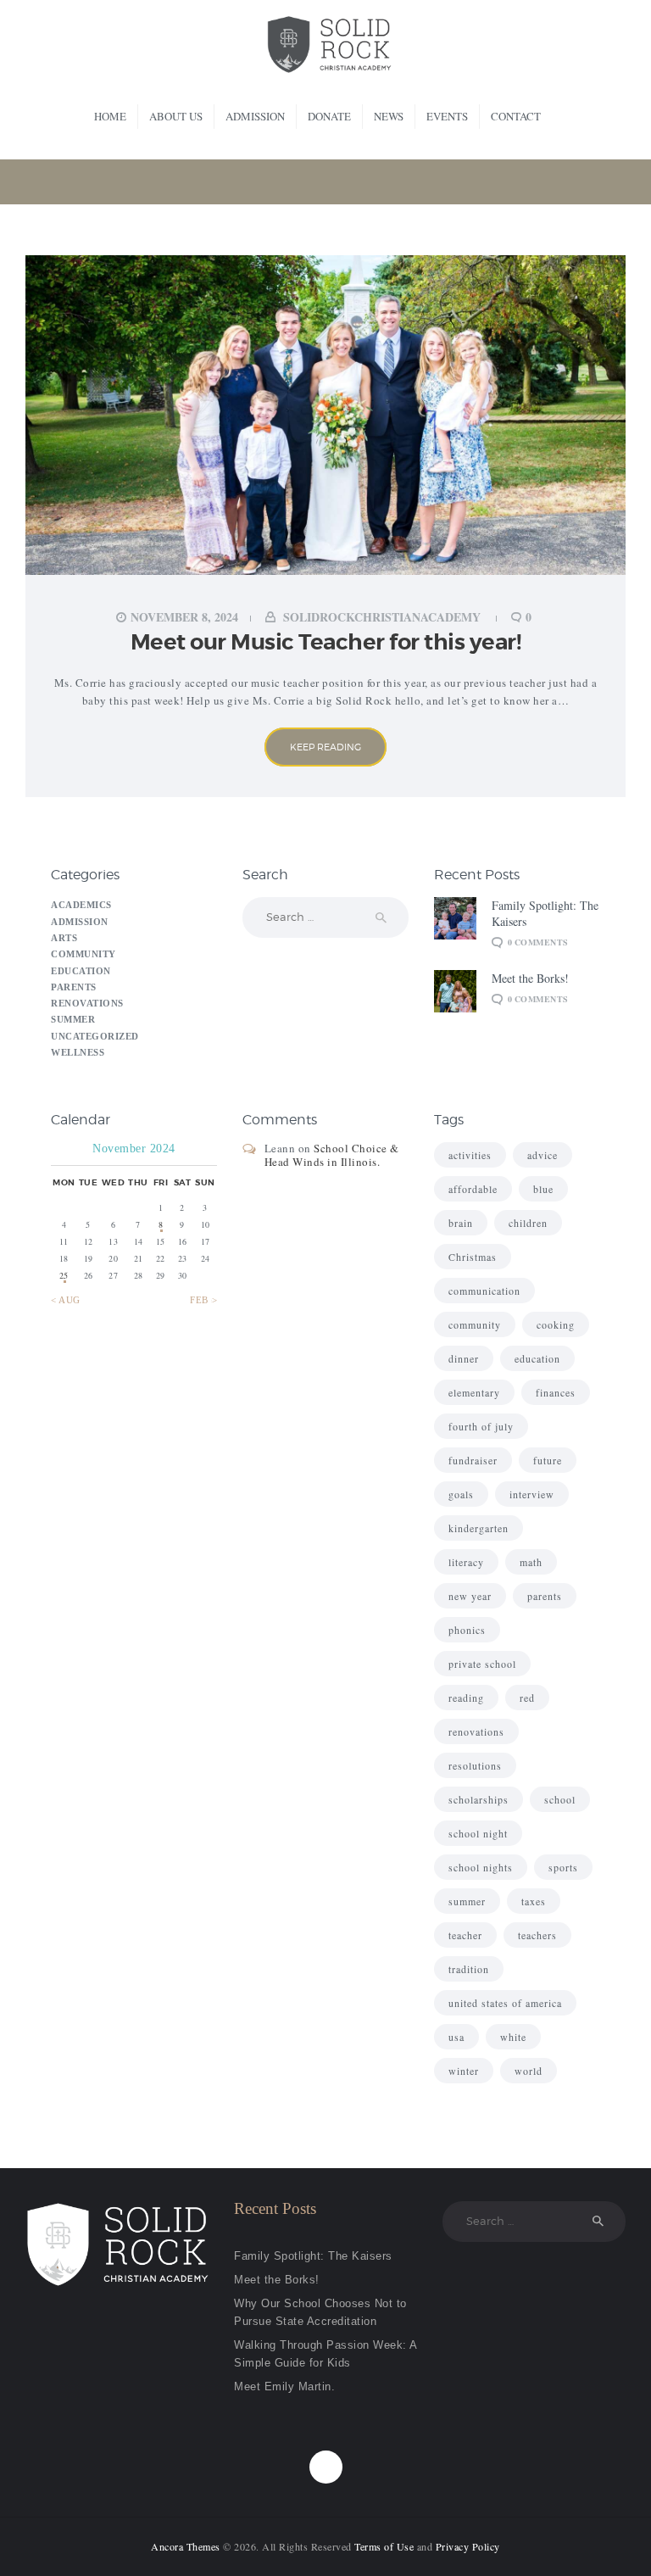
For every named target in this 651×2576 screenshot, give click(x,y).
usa (456, 2037)
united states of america (505, 2003)
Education (81, 971)
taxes (534, 1901)
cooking (556, 1324)
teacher (465, 1935)
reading (466, 1698)
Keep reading (325, 747)
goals (461, 1494)
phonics (467, 1630)
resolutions (475, 1765)
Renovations (87, 1003)
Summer (73, 1019)
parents (545, 1596)
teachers (537, 1935)
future (548, 1460)
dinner (464, 1358)
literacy (466, 1562)
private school (482, 1664)
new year (470, 1596)
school (560, 1799)
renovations (476, 1731)
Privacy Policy (468, 2546)
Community (83, 954)
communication (484, 1291)
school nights (481, 1867)
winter (464, 2071)
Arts (64, 938)
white (513, 2037)
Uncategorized (95, 1036)
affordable (473, 1189)
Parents (74, 987)
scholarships (479, 1799)
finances (556, 1392)
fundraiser (473, 1460)
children (528, 1223)
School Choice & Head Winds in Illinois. (332, 1155)
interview (532, 1494)
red (527, 1698)
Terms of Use (384, 2546)
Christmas (473, 1257)
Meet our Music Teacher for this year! (326, 642)
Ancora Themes (187, 2546)
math (531, 1562)
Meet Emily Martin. (284, 2386)
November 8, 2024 (184, 617)
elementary (474, 1392)
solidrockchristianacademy (382, 617)
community (475, 1324)
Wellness (78, 1052)
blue (543, 1189)
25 (64, 1275)
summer (467, 1901)
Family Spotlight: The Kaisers (545, 913)
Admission (80, 922)
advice (542, 1155)
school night (478, 1833)
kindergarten (479, 1528)
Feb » (203, 1300)
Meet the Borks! (530, 978)
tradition (469, 1969)
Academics (81, 905)
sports (563, 1867)
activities (470, 1155)
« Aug (66, 1300)
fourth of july (481, 1426)
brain (461, 1223)
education (537, 1358)
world (529, 2071)
